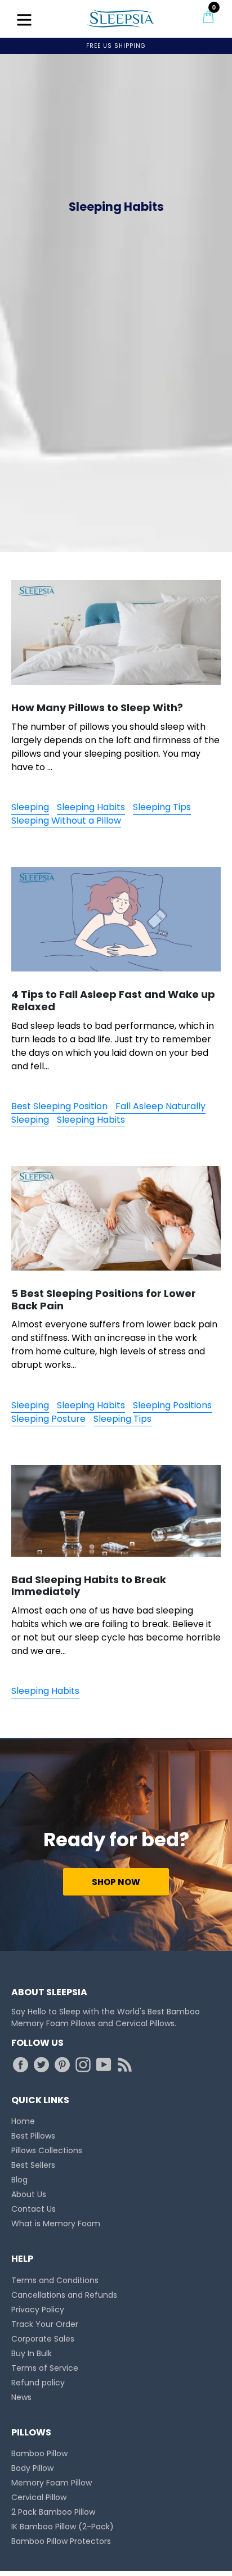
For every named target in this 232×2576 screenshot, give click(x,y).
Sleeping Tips (162, 807)
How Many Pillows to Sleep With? (97, 708)
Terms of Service (45, 2368)
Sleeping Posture (48, 1419)
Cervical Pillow (39, 2497)
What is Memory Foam (56, 2224)
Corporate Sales (43, 2339)
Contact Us (34, 2209)
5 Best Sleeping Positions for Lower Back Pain (104, 1300)
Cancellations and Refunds (64, 2295)
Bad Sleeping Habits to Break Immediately (89, 1586)
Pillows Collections (47, 2150)
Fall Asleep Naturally (160, 1106)
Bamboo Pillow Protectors (61, 2541)
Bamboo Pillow (39, 2453)
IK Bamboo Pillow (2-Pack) (63, 2527)
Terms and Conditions (55, 2280)
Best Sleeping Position (59, 1106)
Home (23, 2121)
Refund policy (38, 2383)
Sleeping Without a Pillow (66, 821)
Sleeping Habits (91, 807)
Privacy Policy (38, 2310)
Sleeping (30, 807)
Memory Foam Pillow (52, 2483)
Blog (19, 2180)
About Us (29, 2194)
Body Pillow (32, 2468)
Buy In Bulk (32, 2353)
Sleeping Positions (172, 1405)
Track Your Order (45, 2324)
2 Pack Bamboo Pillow (53, 2512)
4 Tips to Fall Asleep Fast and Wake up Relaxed (113, 1000)
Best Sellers (33, 2165)
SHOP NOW (116, 1882)
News (21, 2397)
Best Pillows (33, 2136)
